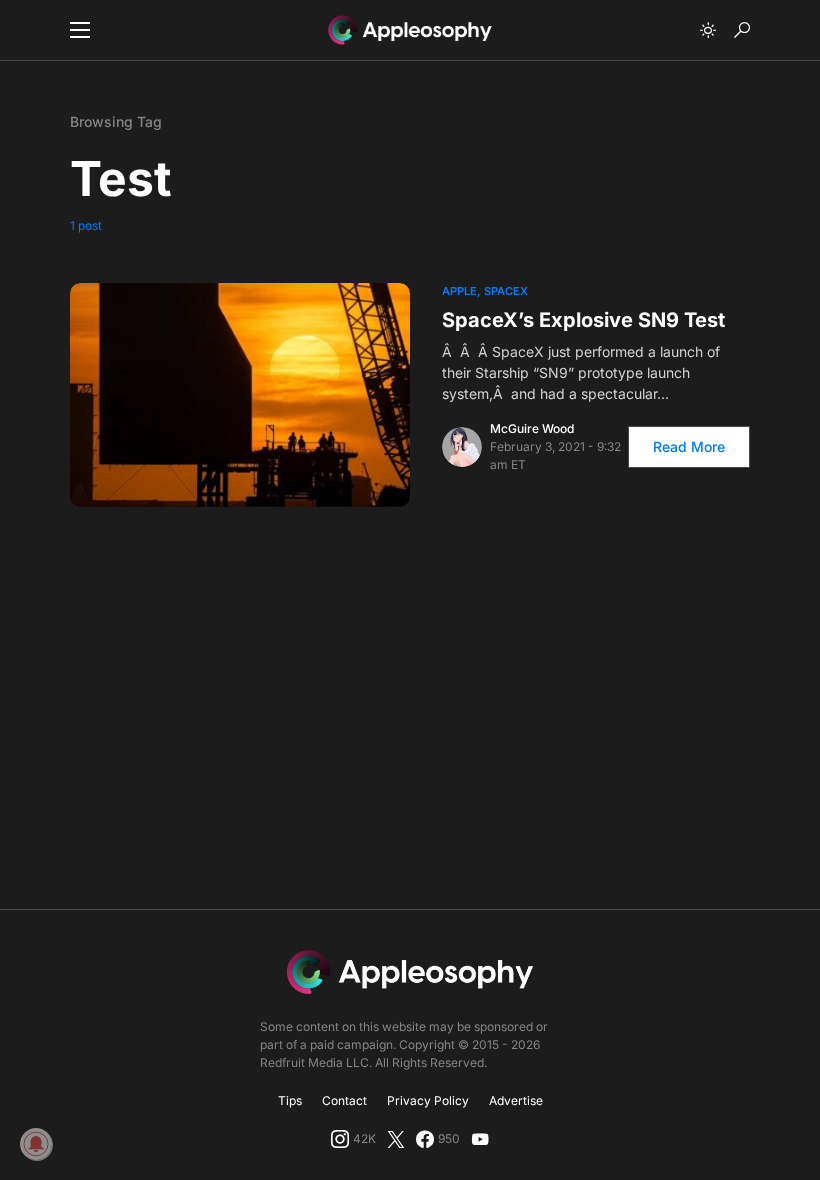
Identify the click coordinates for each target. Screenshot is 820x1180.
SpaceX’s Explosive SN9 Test (583, 320)
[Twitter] (396, 1139)
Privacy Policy (428, 1100)
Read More (689, 446)
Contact (344, 1100)
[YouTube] (480, 1139)
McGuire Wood (532, 428)
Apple (459, 291)
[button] (80, 30)
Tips (290, 1100)
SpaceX (506, 291)
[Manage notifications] (36, 1144)
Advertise (516, 1100)
